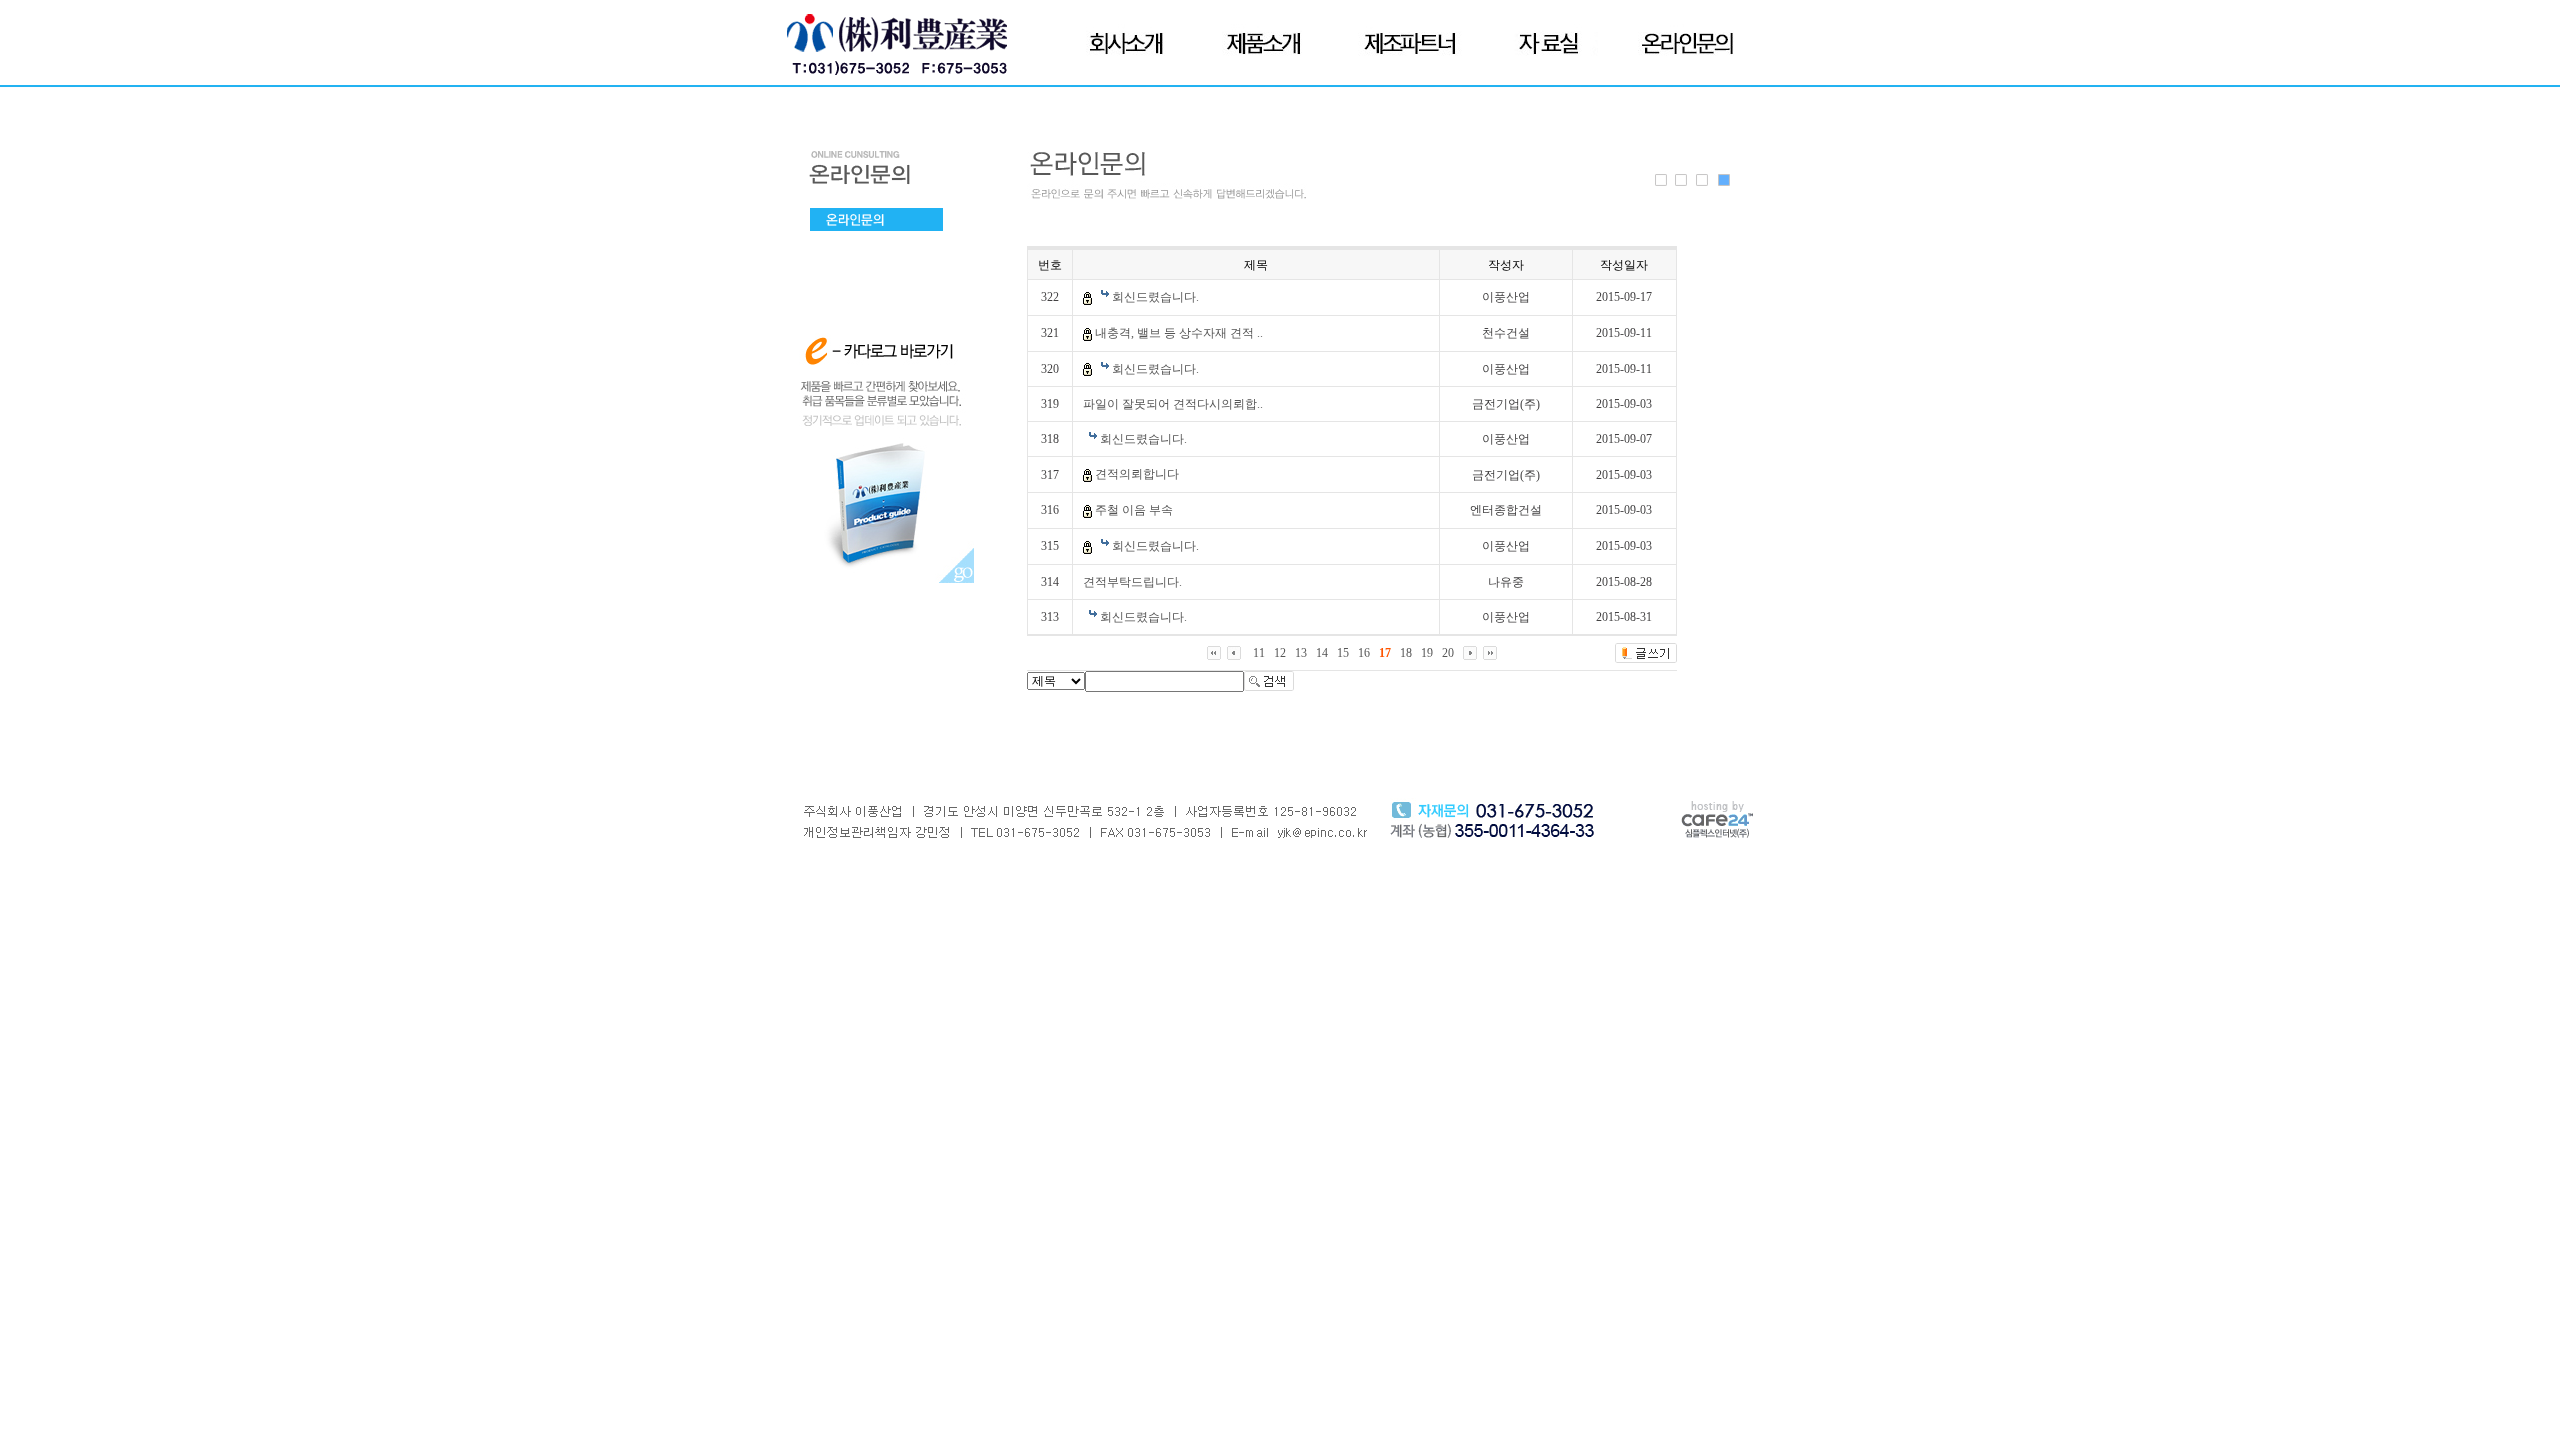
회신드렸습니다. (1155, 297)
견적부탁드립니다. (1132, 582)
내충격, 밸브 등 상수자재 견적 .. (1179, 333)
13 (1301, 653)
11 (1259, 653)
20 (1448, 653)
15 (1343, 653)
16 (1364, 653)
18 (1406, 653)
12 (1280, 653)
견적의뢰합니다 (1137, 474)
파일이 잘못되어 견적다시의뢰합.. (1173, 404)
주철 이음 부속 (1134, 510)
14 (1322, 653)
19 (1427, 653)
